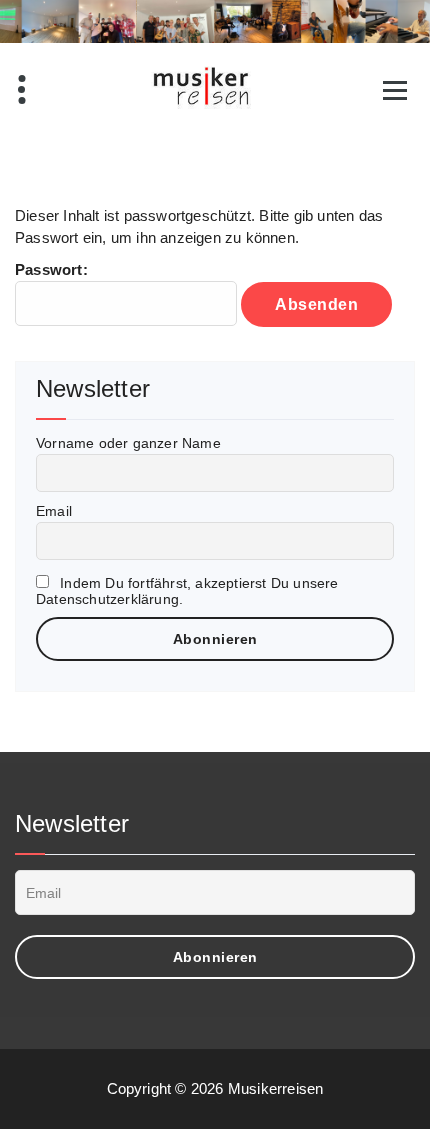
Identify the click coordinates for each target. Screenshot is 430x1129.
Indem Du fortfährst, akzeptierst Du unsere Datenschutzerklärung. (187, 591)
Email (54, 511)
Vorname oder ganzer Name (128, 443)
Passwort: (51, 269)
